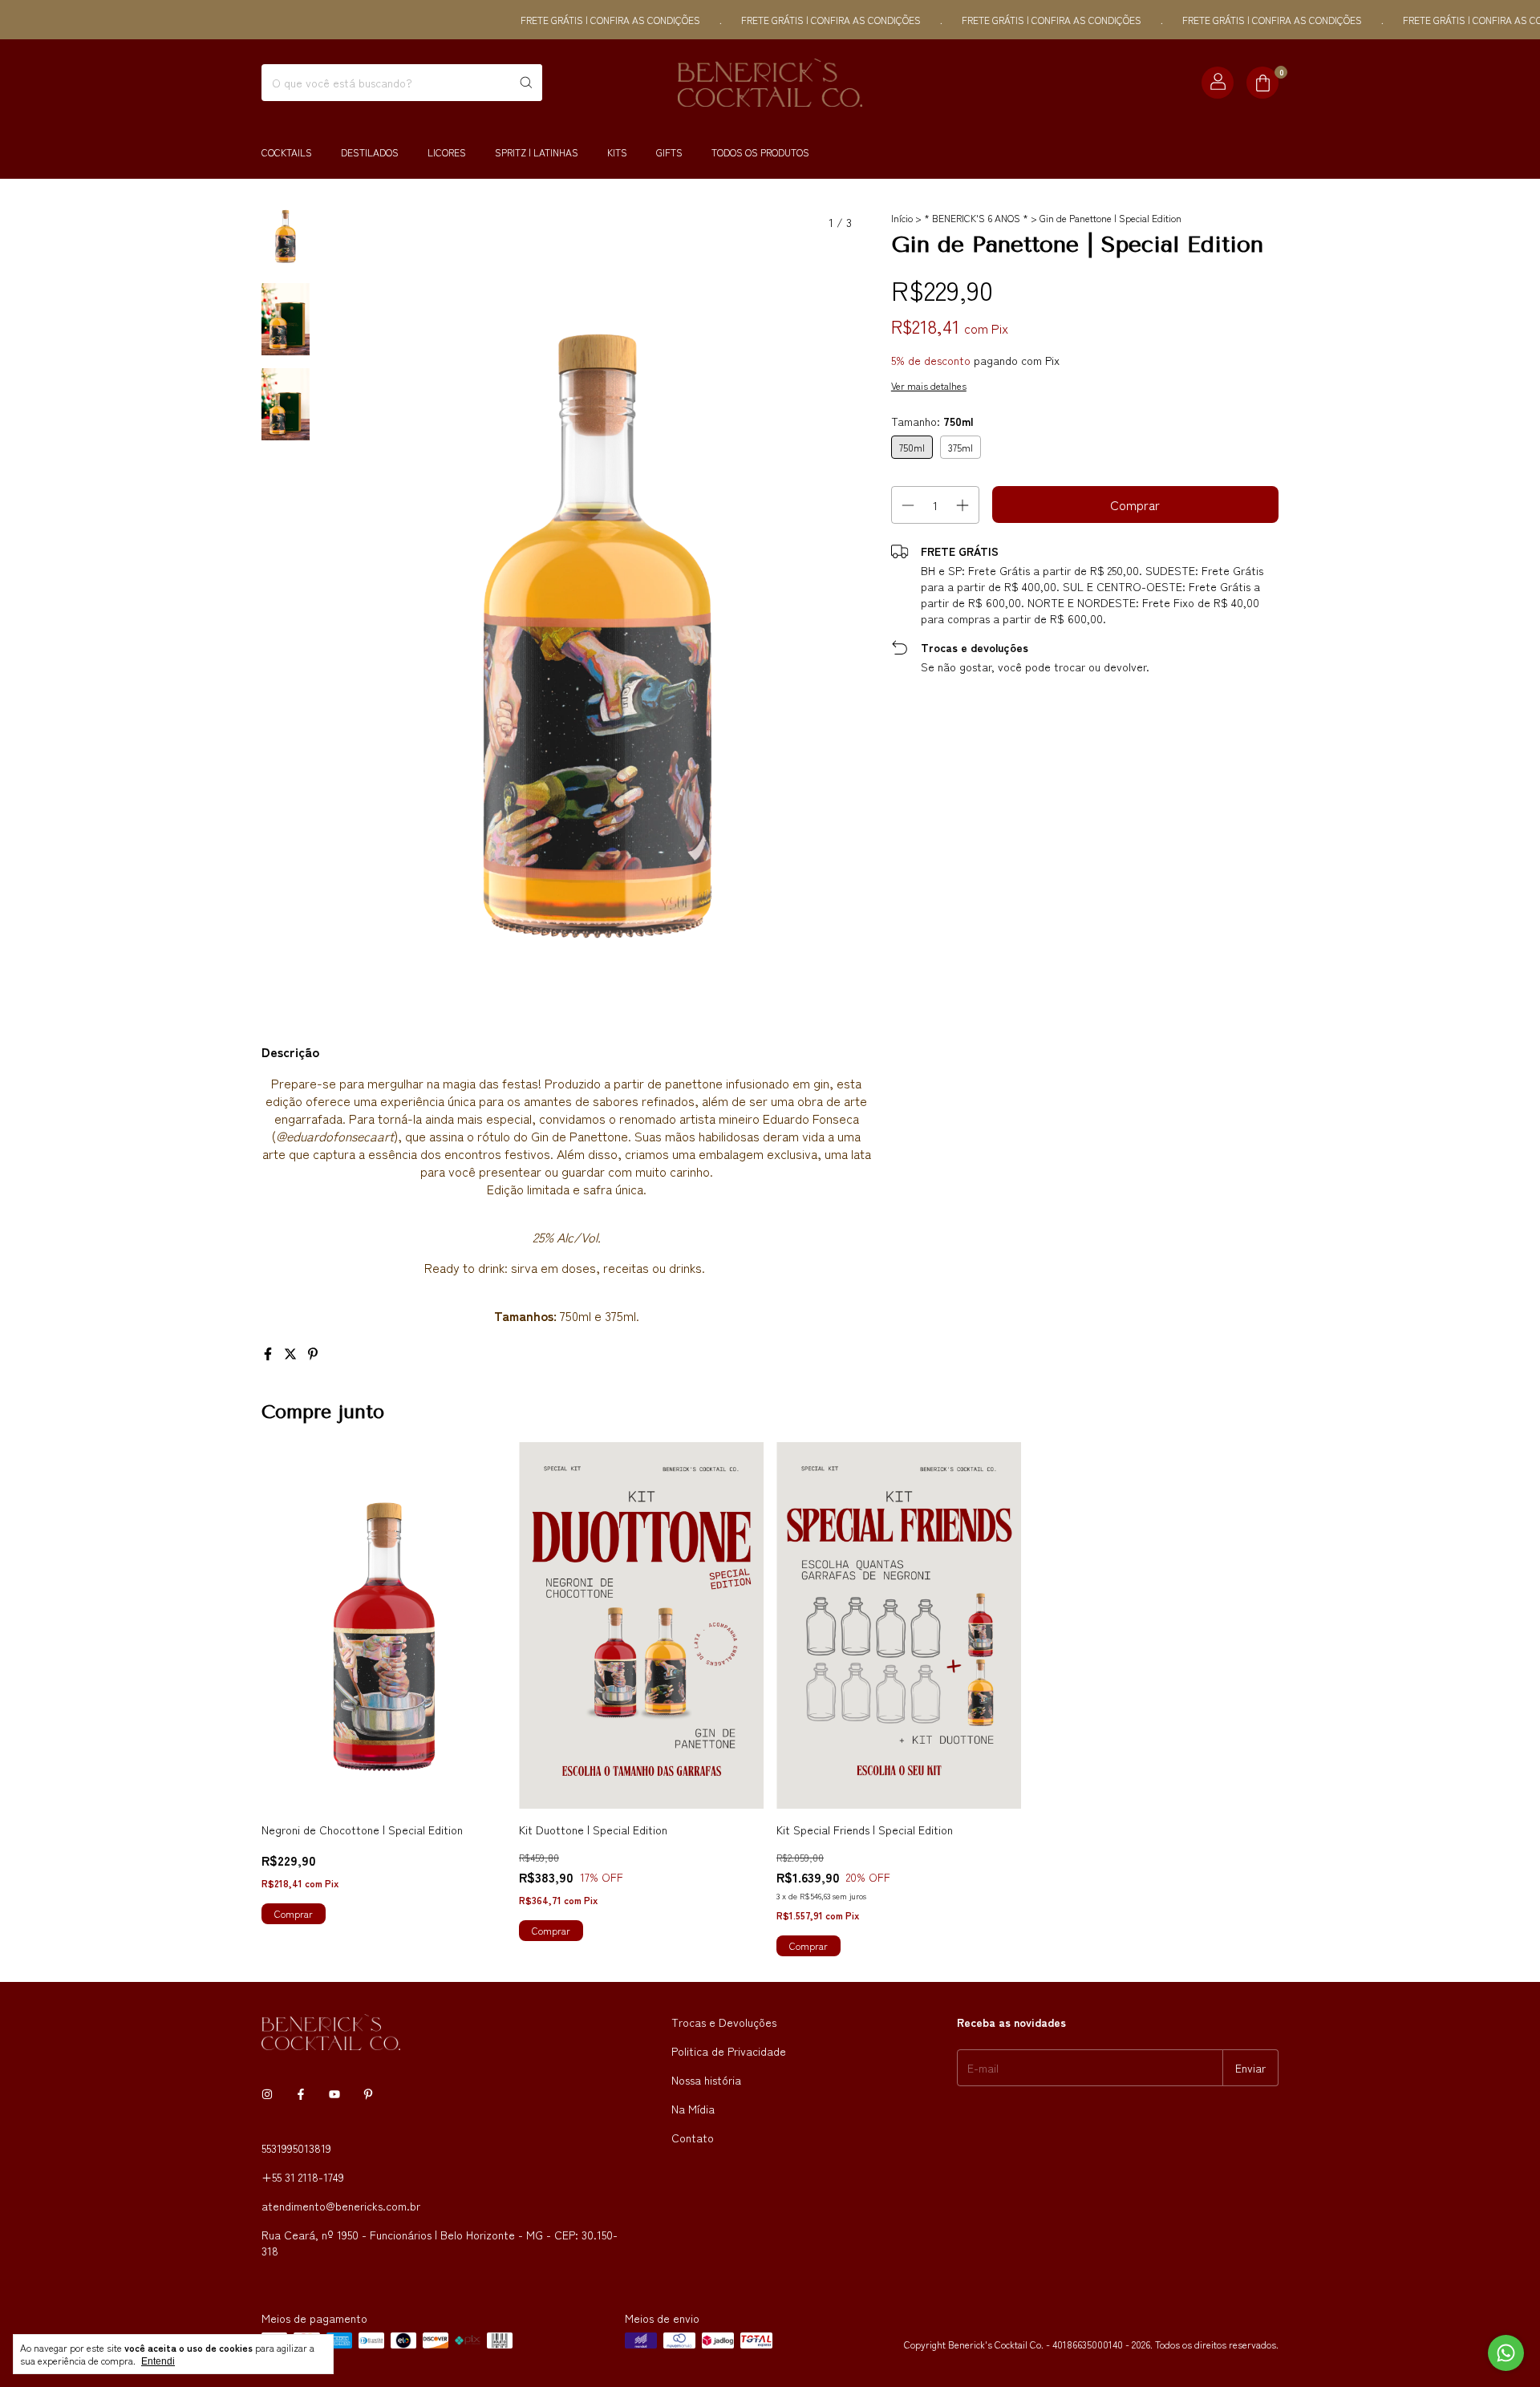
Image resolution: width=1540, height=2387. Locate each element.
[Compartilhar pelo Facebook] (269, 1353)
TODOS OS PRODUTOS (760, 152)
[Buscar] (526, 83)
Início (902, 218)
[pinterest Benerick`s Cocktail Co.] (368, 2093)
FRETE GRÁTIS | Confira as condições (558, 20)
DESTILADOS (370, 152)
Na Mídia (693, 2109)
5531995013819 (296, 2148)
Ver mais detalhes (929, 385)
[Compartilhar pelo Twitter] (292, 1353)
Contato (693, 2138)
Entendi (158, 2361)
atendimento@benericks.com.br (341, 2206)
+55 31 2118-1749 (303, 2177)
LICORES (447, 152)
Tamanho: (932, 421)
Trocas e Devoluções (724, 2022)
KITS (617, 152)
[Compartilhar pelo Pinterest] (313, 1353)
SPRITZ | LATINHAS (537, 152)
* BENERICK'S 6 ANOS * (976, 218)
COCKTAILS (287, 152)
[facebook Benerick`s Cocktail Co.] (301, 2093)
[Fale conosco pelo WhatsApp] (1506, 2353)
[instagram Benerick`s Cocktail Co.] (267, 2093)
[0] (1262, 83)
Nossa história (706, 2080)
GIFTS (669, 152)
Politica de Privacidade (729, 2051)
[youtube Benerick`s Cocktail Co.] (334, 2093)
